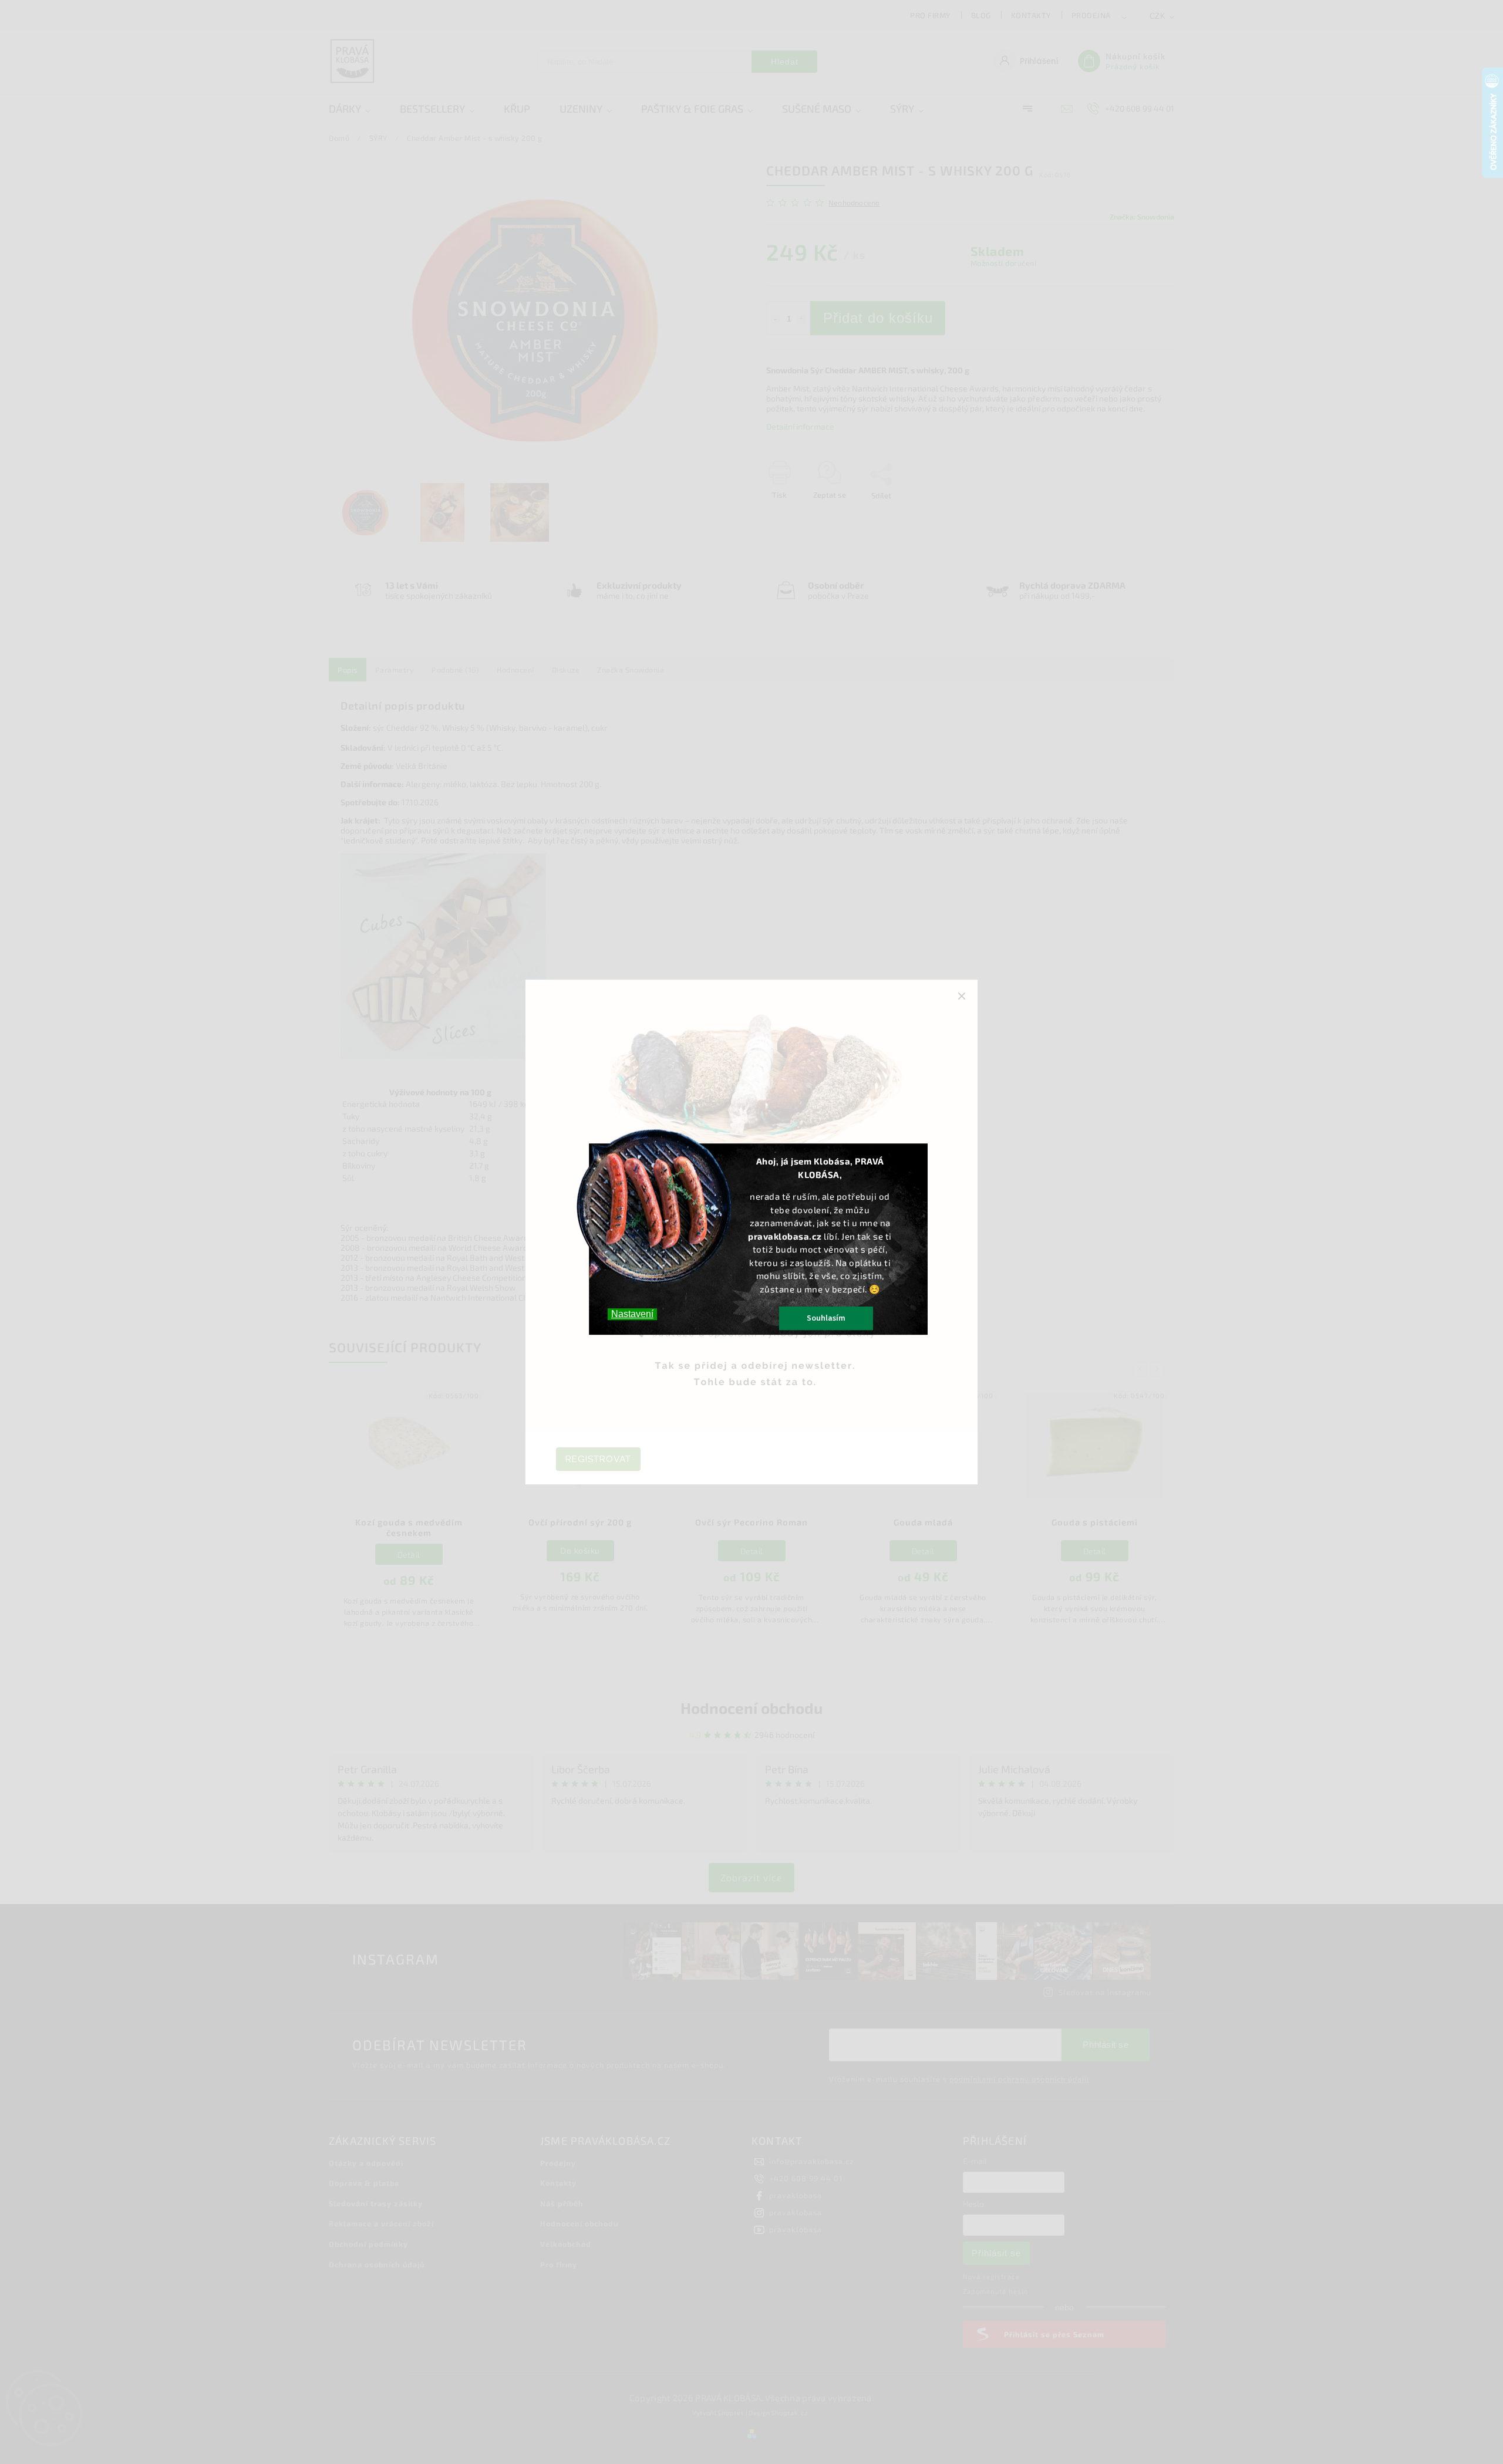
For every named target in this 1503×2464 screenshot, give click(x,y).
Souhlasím (826, 1318)
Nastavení (632, 1314)
